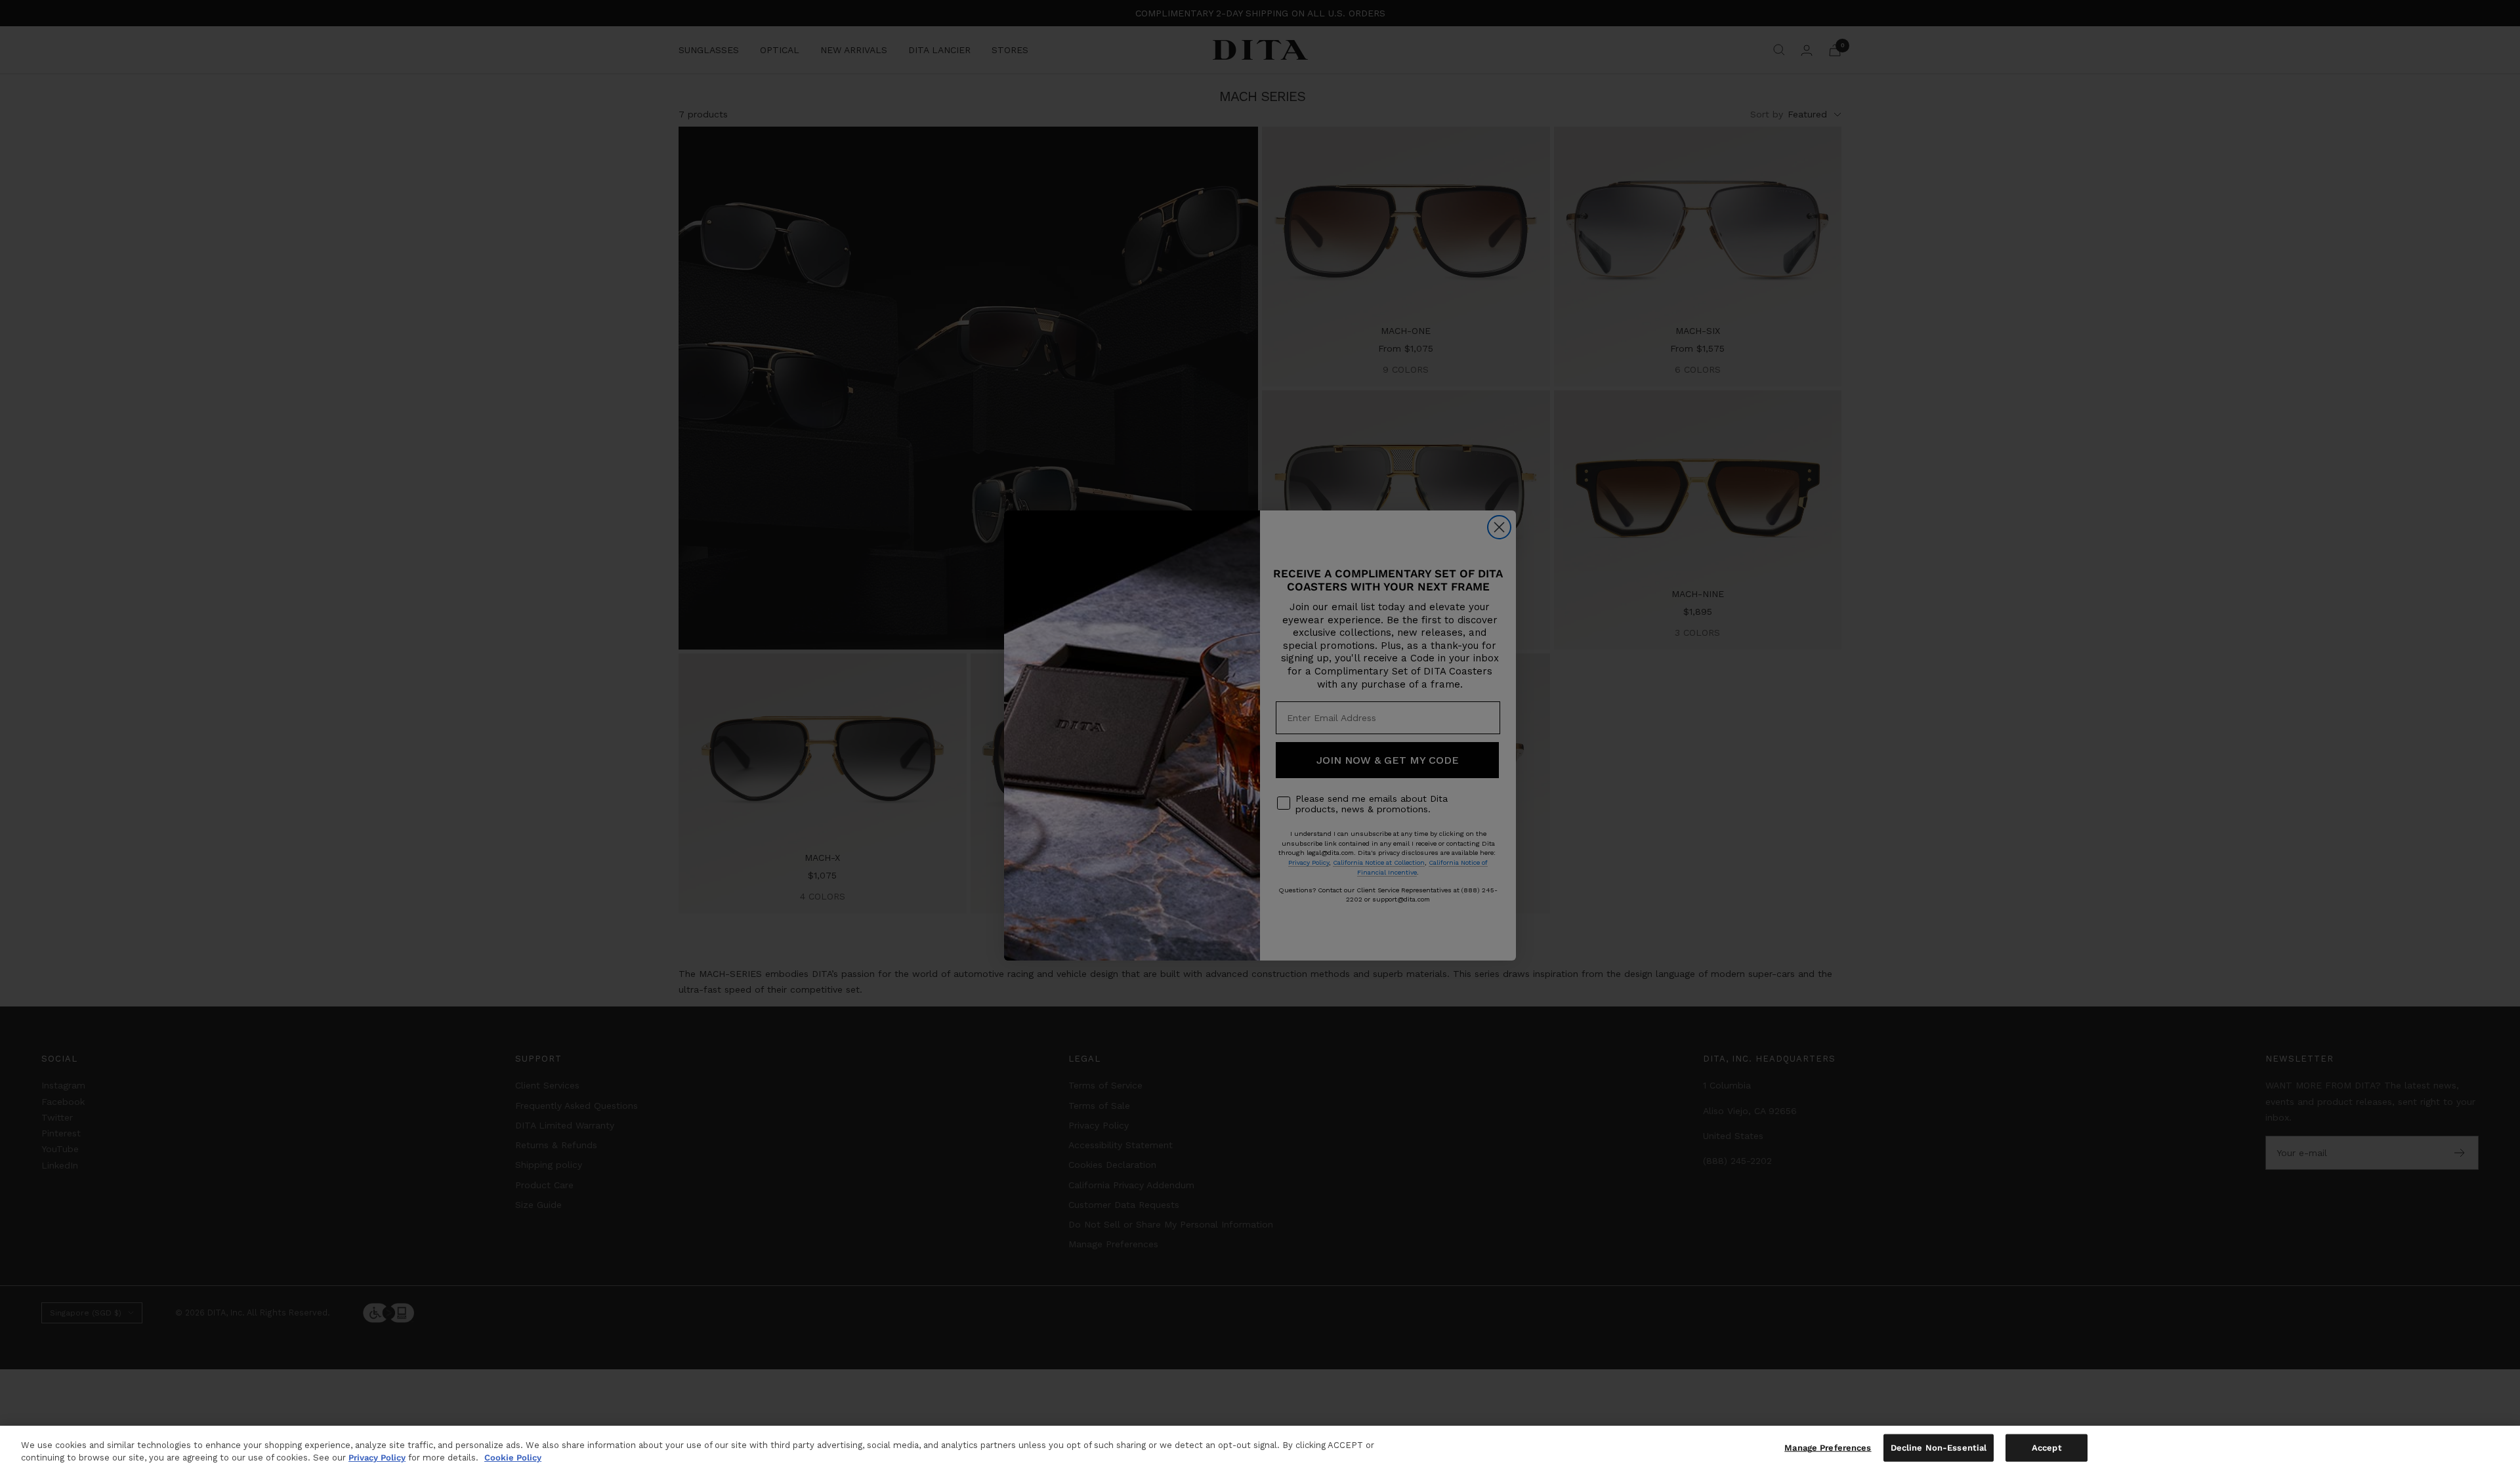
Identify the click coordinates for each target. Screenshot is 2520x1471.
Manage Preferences (1828, 1448)
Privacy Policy (377, 1458)
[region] (1260, 1448)
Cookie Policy (513, 1458)
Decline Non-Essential (1939, 1448)
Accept (2047, 1448)
